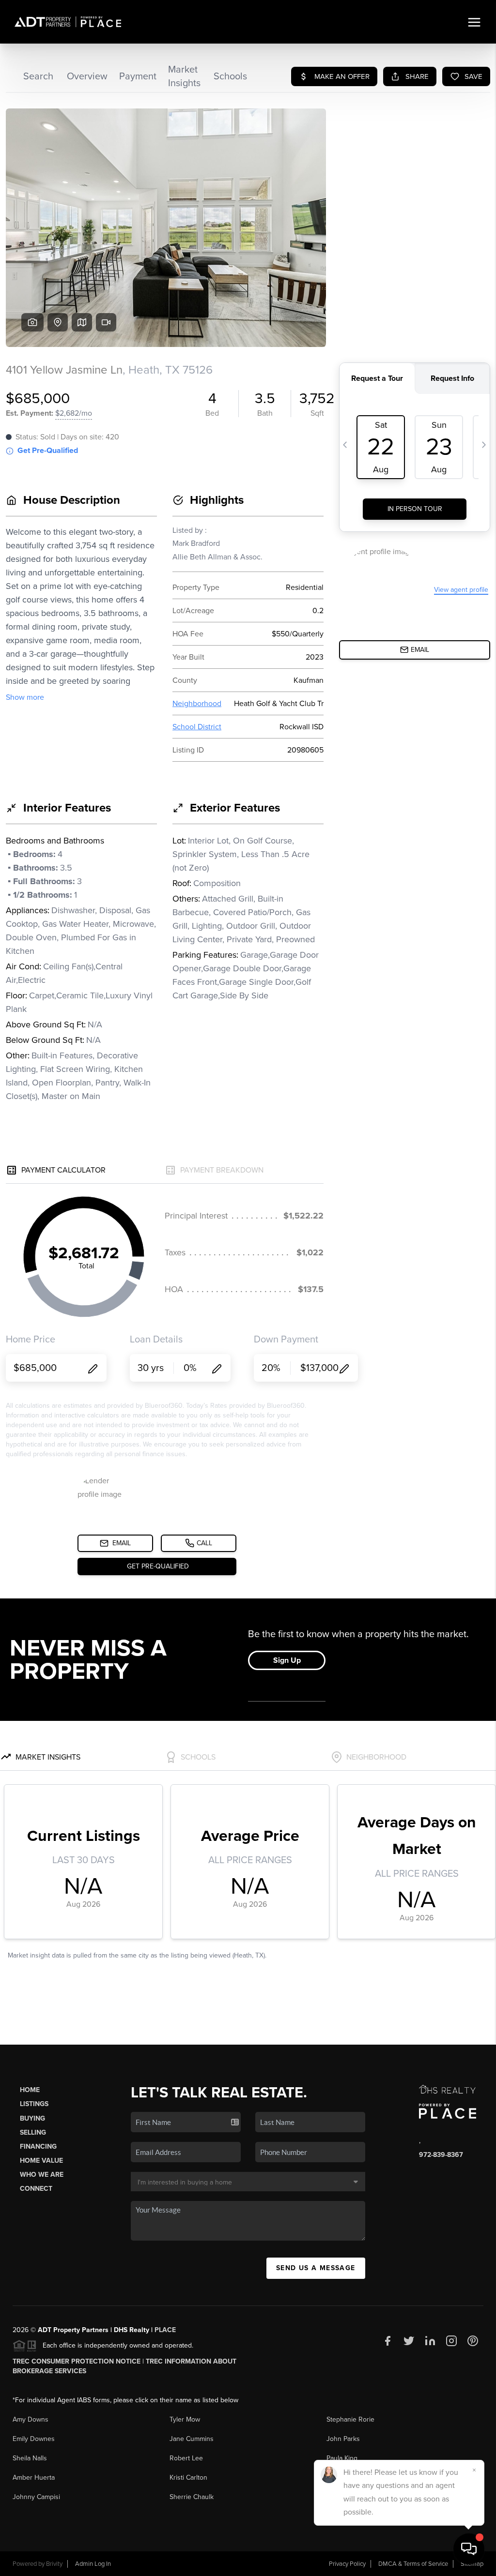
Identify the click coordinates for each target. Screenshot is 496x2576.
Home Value (41, 2161)
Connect (36, 2189)
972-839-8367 (441, 2155)
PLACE (165, 2330)
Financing (38, 2147)
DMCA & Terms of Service (413, 2564)
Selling (33, 2132)
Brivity (54, 2564)
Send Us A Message (316, 2268)
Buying (32, 2118)
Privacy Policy (347, 2564)
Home (30, 2090)
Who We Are (42, 2175)
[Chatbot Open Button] (469, 2549)
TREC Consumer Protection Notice (77, 2361)
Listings (34, 2104)
